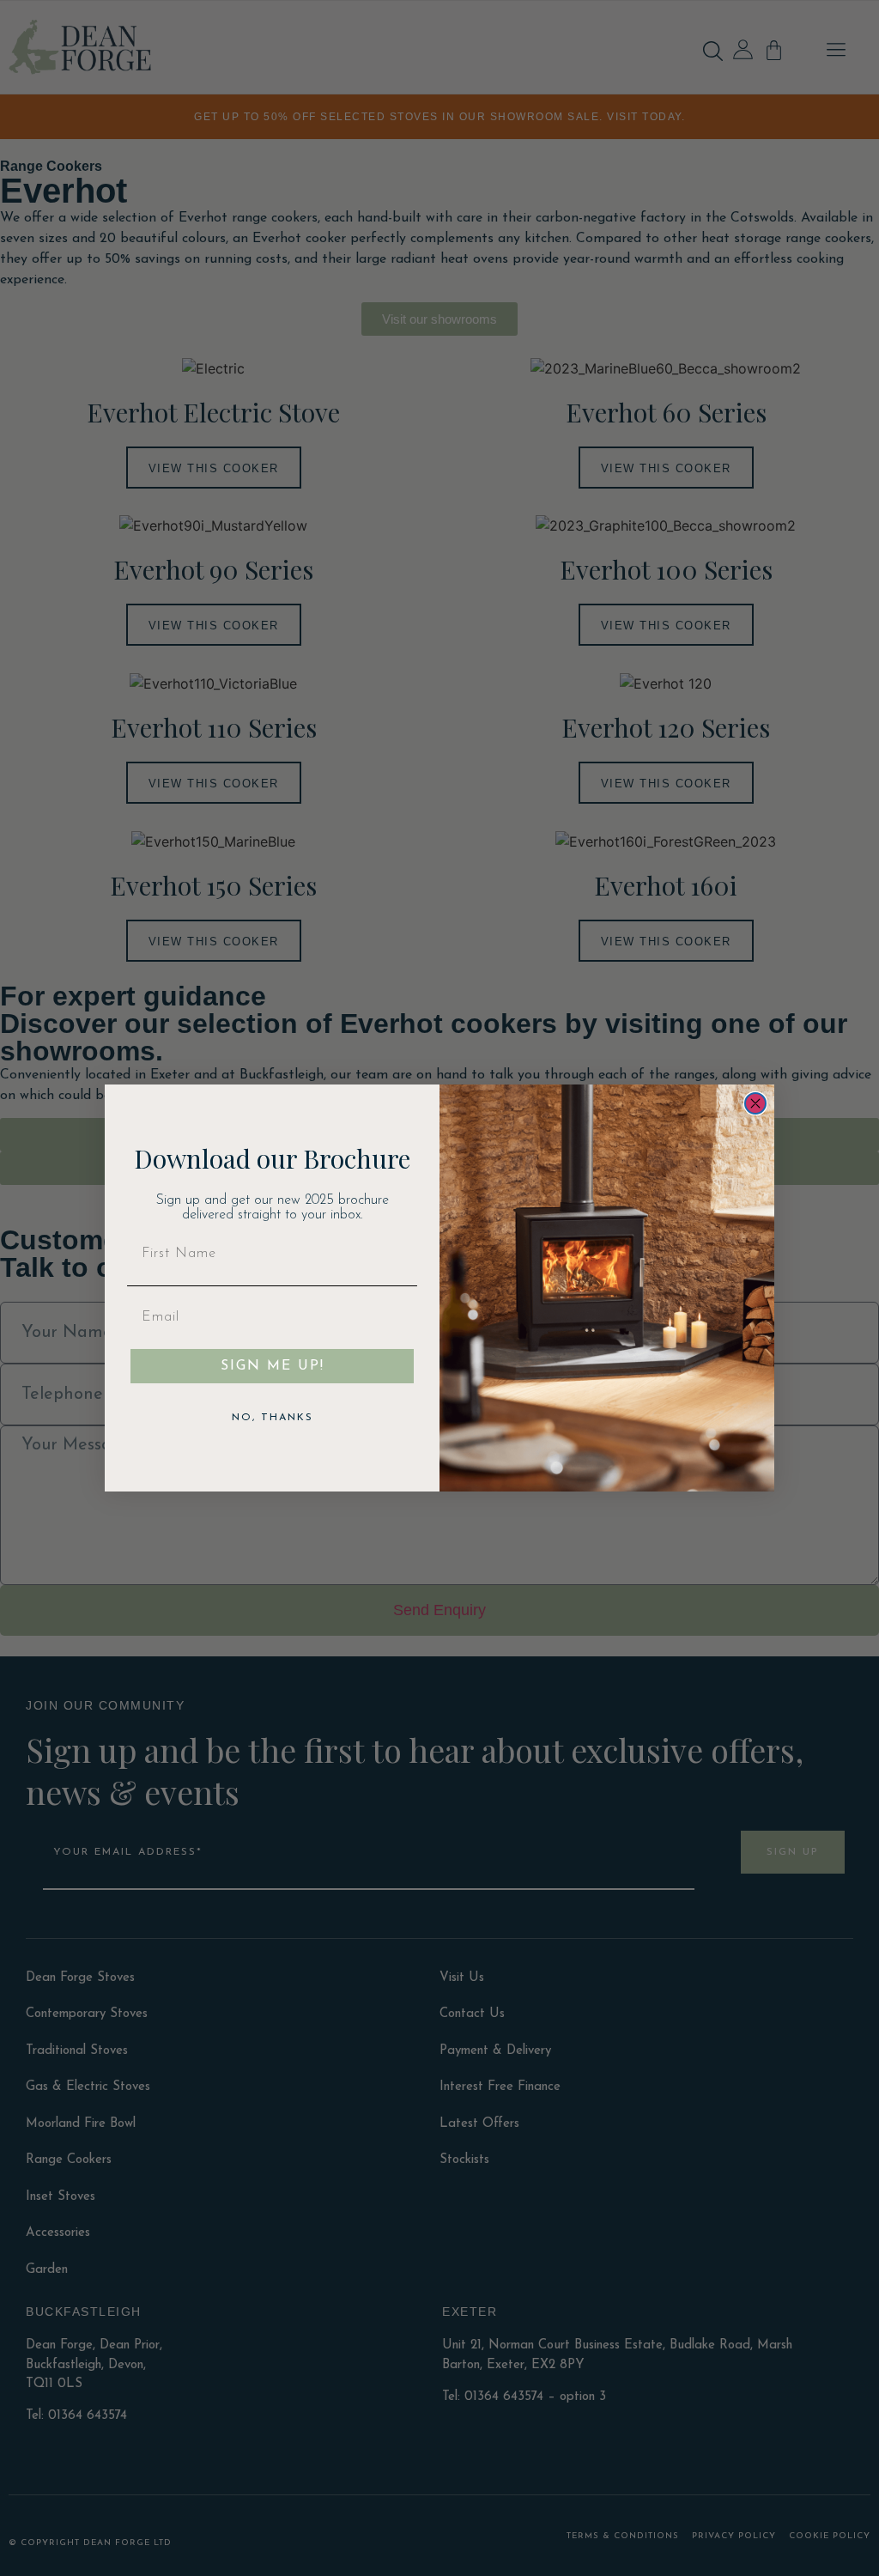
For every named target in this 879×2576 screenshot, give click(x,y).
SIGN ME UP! (273, 1366)
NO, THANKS (273, 1418)
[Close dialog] (755, 1103)
